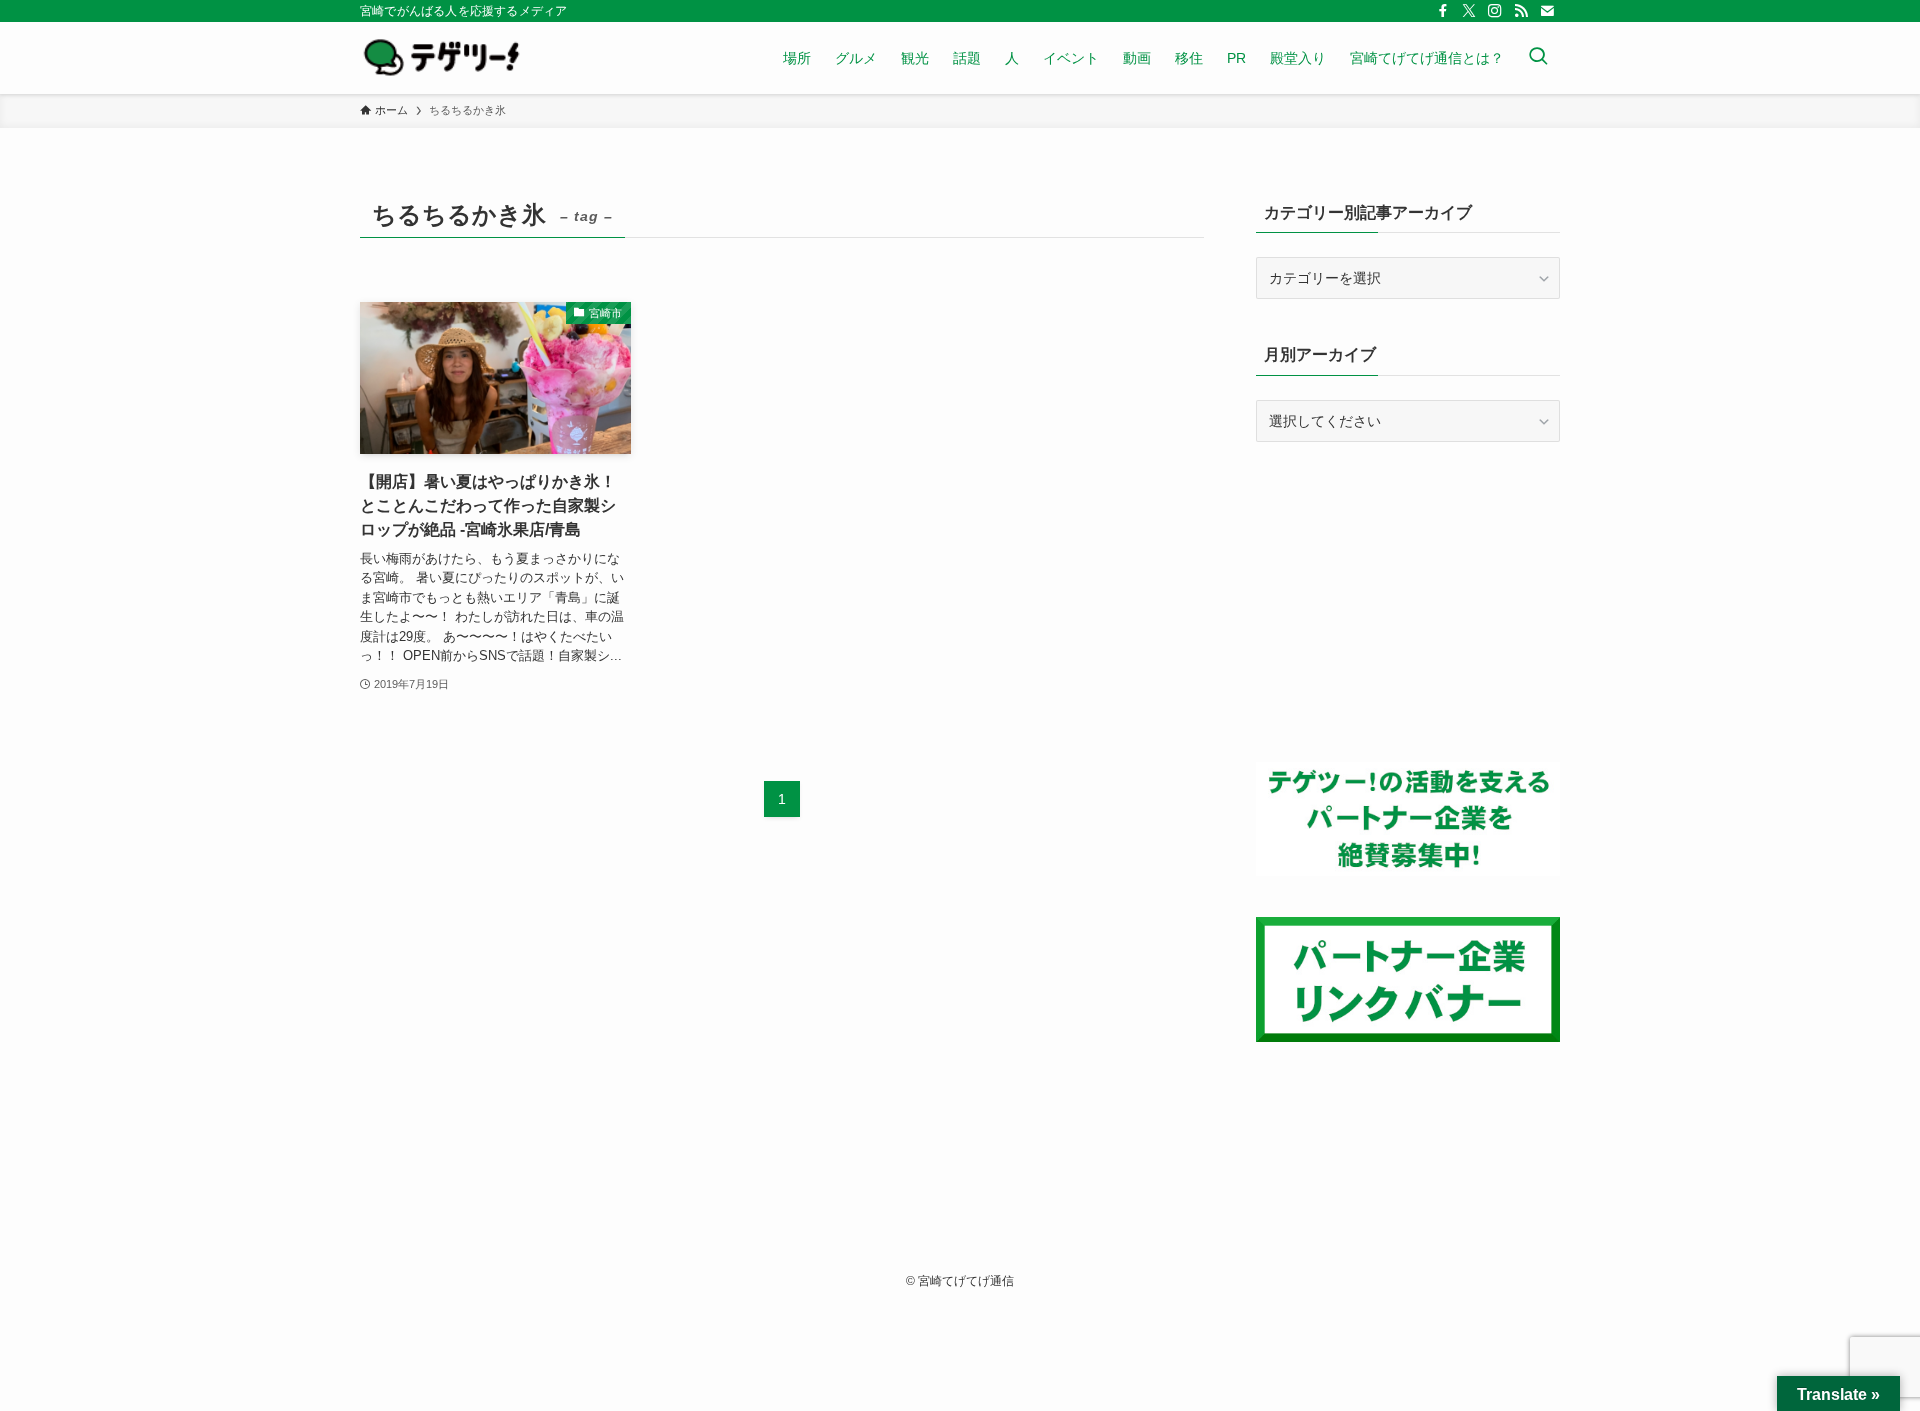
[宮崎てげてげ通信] (441, 58)
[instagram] (1495, 11)
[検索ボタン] (1538, 58)
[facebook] (1443, 11)
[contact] (1547, 11)
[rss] (1521, 11)
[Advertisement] (1408, 602)
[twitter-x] (1469, 11)
